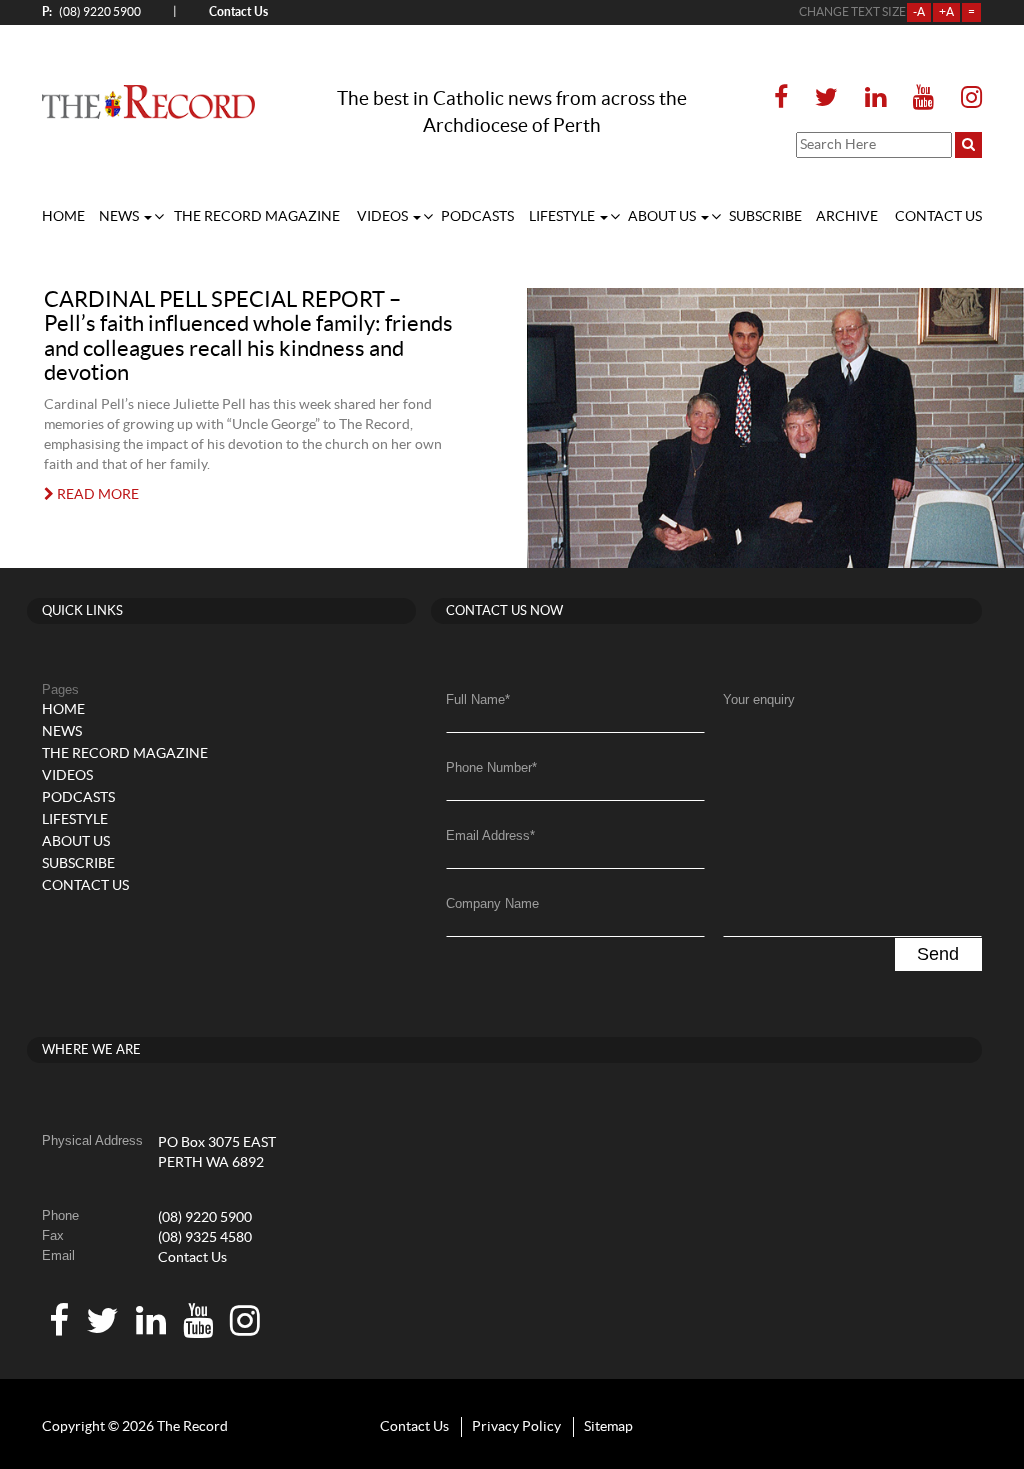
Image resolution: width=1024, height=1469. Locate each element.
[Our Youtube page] (923, 98)
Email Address (490, 835)
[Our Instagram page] (965, 98)
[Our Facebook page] (787, 98)
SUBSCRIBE (765, 217)
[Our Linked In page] (875, 98)
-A (919, 12)
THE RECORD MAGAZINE (257, 217)
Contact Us (192, 1258)
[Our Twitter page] (826, 98)
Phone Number (491, 767)
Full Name (478, 699)
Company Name (492, 903)
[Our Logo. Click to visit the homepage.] (148, 102)
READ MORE (96, 495)
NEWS (120, 217)
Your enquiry (759, 699)
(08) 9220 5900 (91, 11)
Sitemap (608, 1427)
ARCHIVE (847, 217)
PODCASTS (477, 217)
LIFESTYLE (563, 217)
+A (946, 12)
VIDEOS (384, 217)
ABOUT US (663, 217)
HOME (63, 217)
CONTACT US (938, 217)
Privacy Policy (516, 1427)
